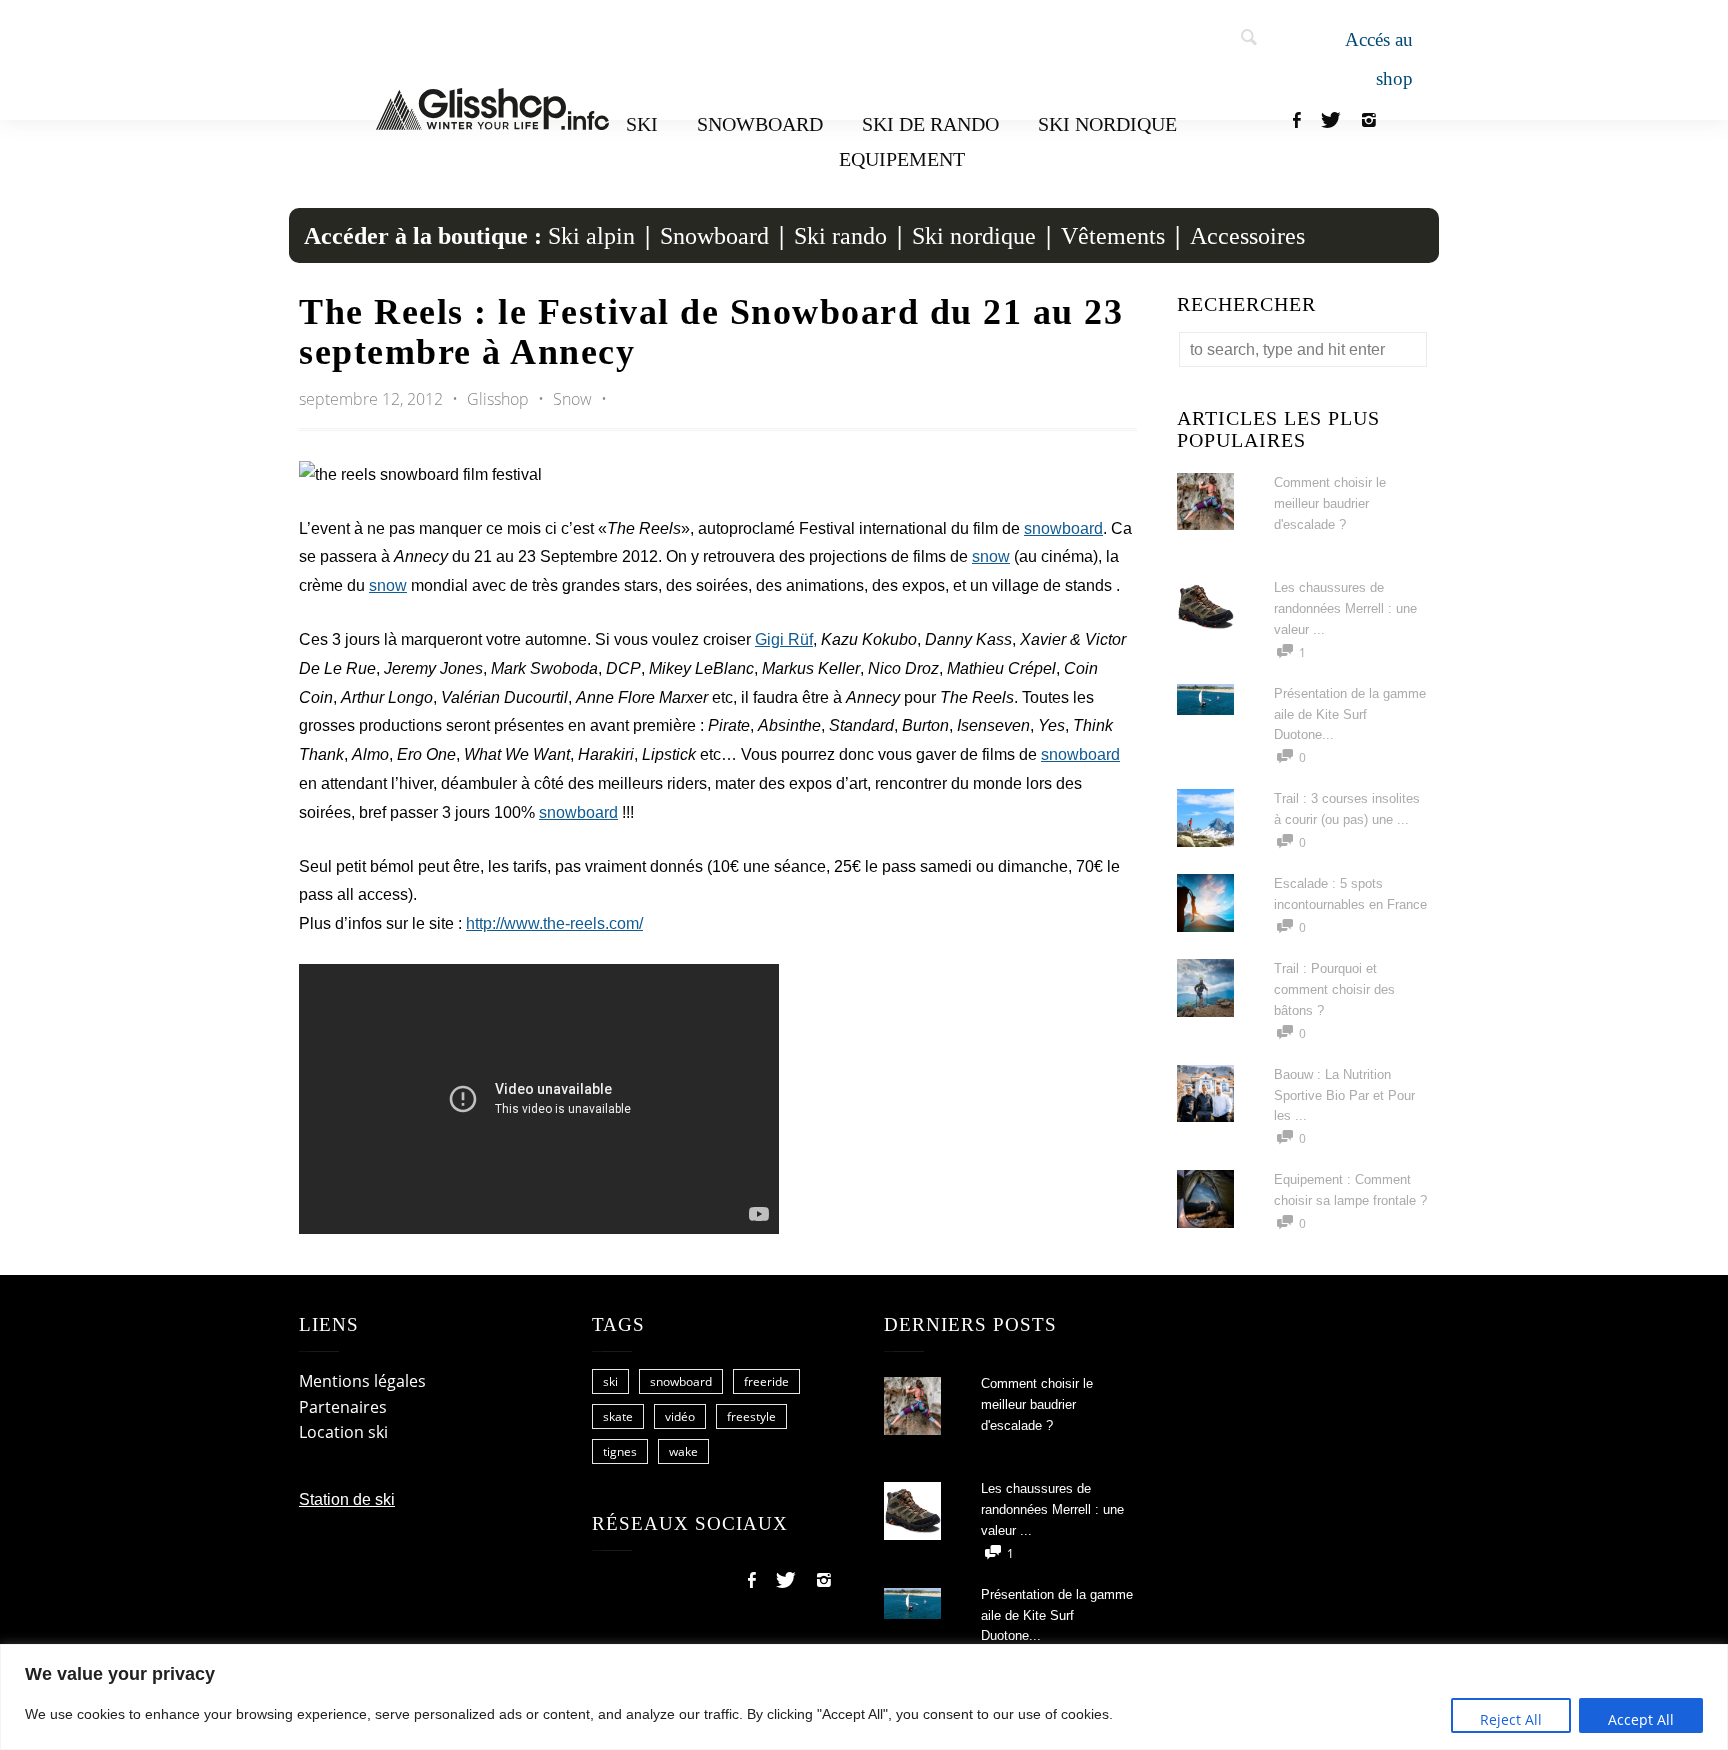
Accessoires (1247, 236)
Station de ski (347, 1499)
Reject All (1511, 1719)
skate (618, 1416)
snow (991, 556)
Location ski (343, 1432)
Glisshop (500, 399)
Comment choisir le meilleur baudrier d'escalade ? (1330, 503)
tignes (620, 1451)
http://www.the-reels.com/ (554, 923)
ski (610, 1381)
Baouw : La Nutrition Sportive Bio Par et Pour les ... (1344, 1095)
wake (683, 1451)
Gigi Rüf (784, 639)
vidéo (680, 1416)
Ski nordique (1107, 124)
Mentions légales (362, 1381)
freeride (766, 1381)
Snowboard (760, 124)
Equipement (902, 159)
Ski (642, 124)
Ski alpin (591, 236)
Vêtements (1113, 236)
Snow (572, 399)
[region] (864, 1697)
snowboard (1063, 528)
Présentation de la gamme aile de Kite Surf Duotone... (1350, 714)
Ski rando (840, 236)
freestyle (751, 1416)
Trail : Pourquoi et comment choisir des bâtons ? (1334, 989)
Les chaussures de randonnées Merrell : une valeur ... (1345, 608)
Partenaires (343, 1407)
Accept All (1641, 1719)
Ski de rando (930, 124)
